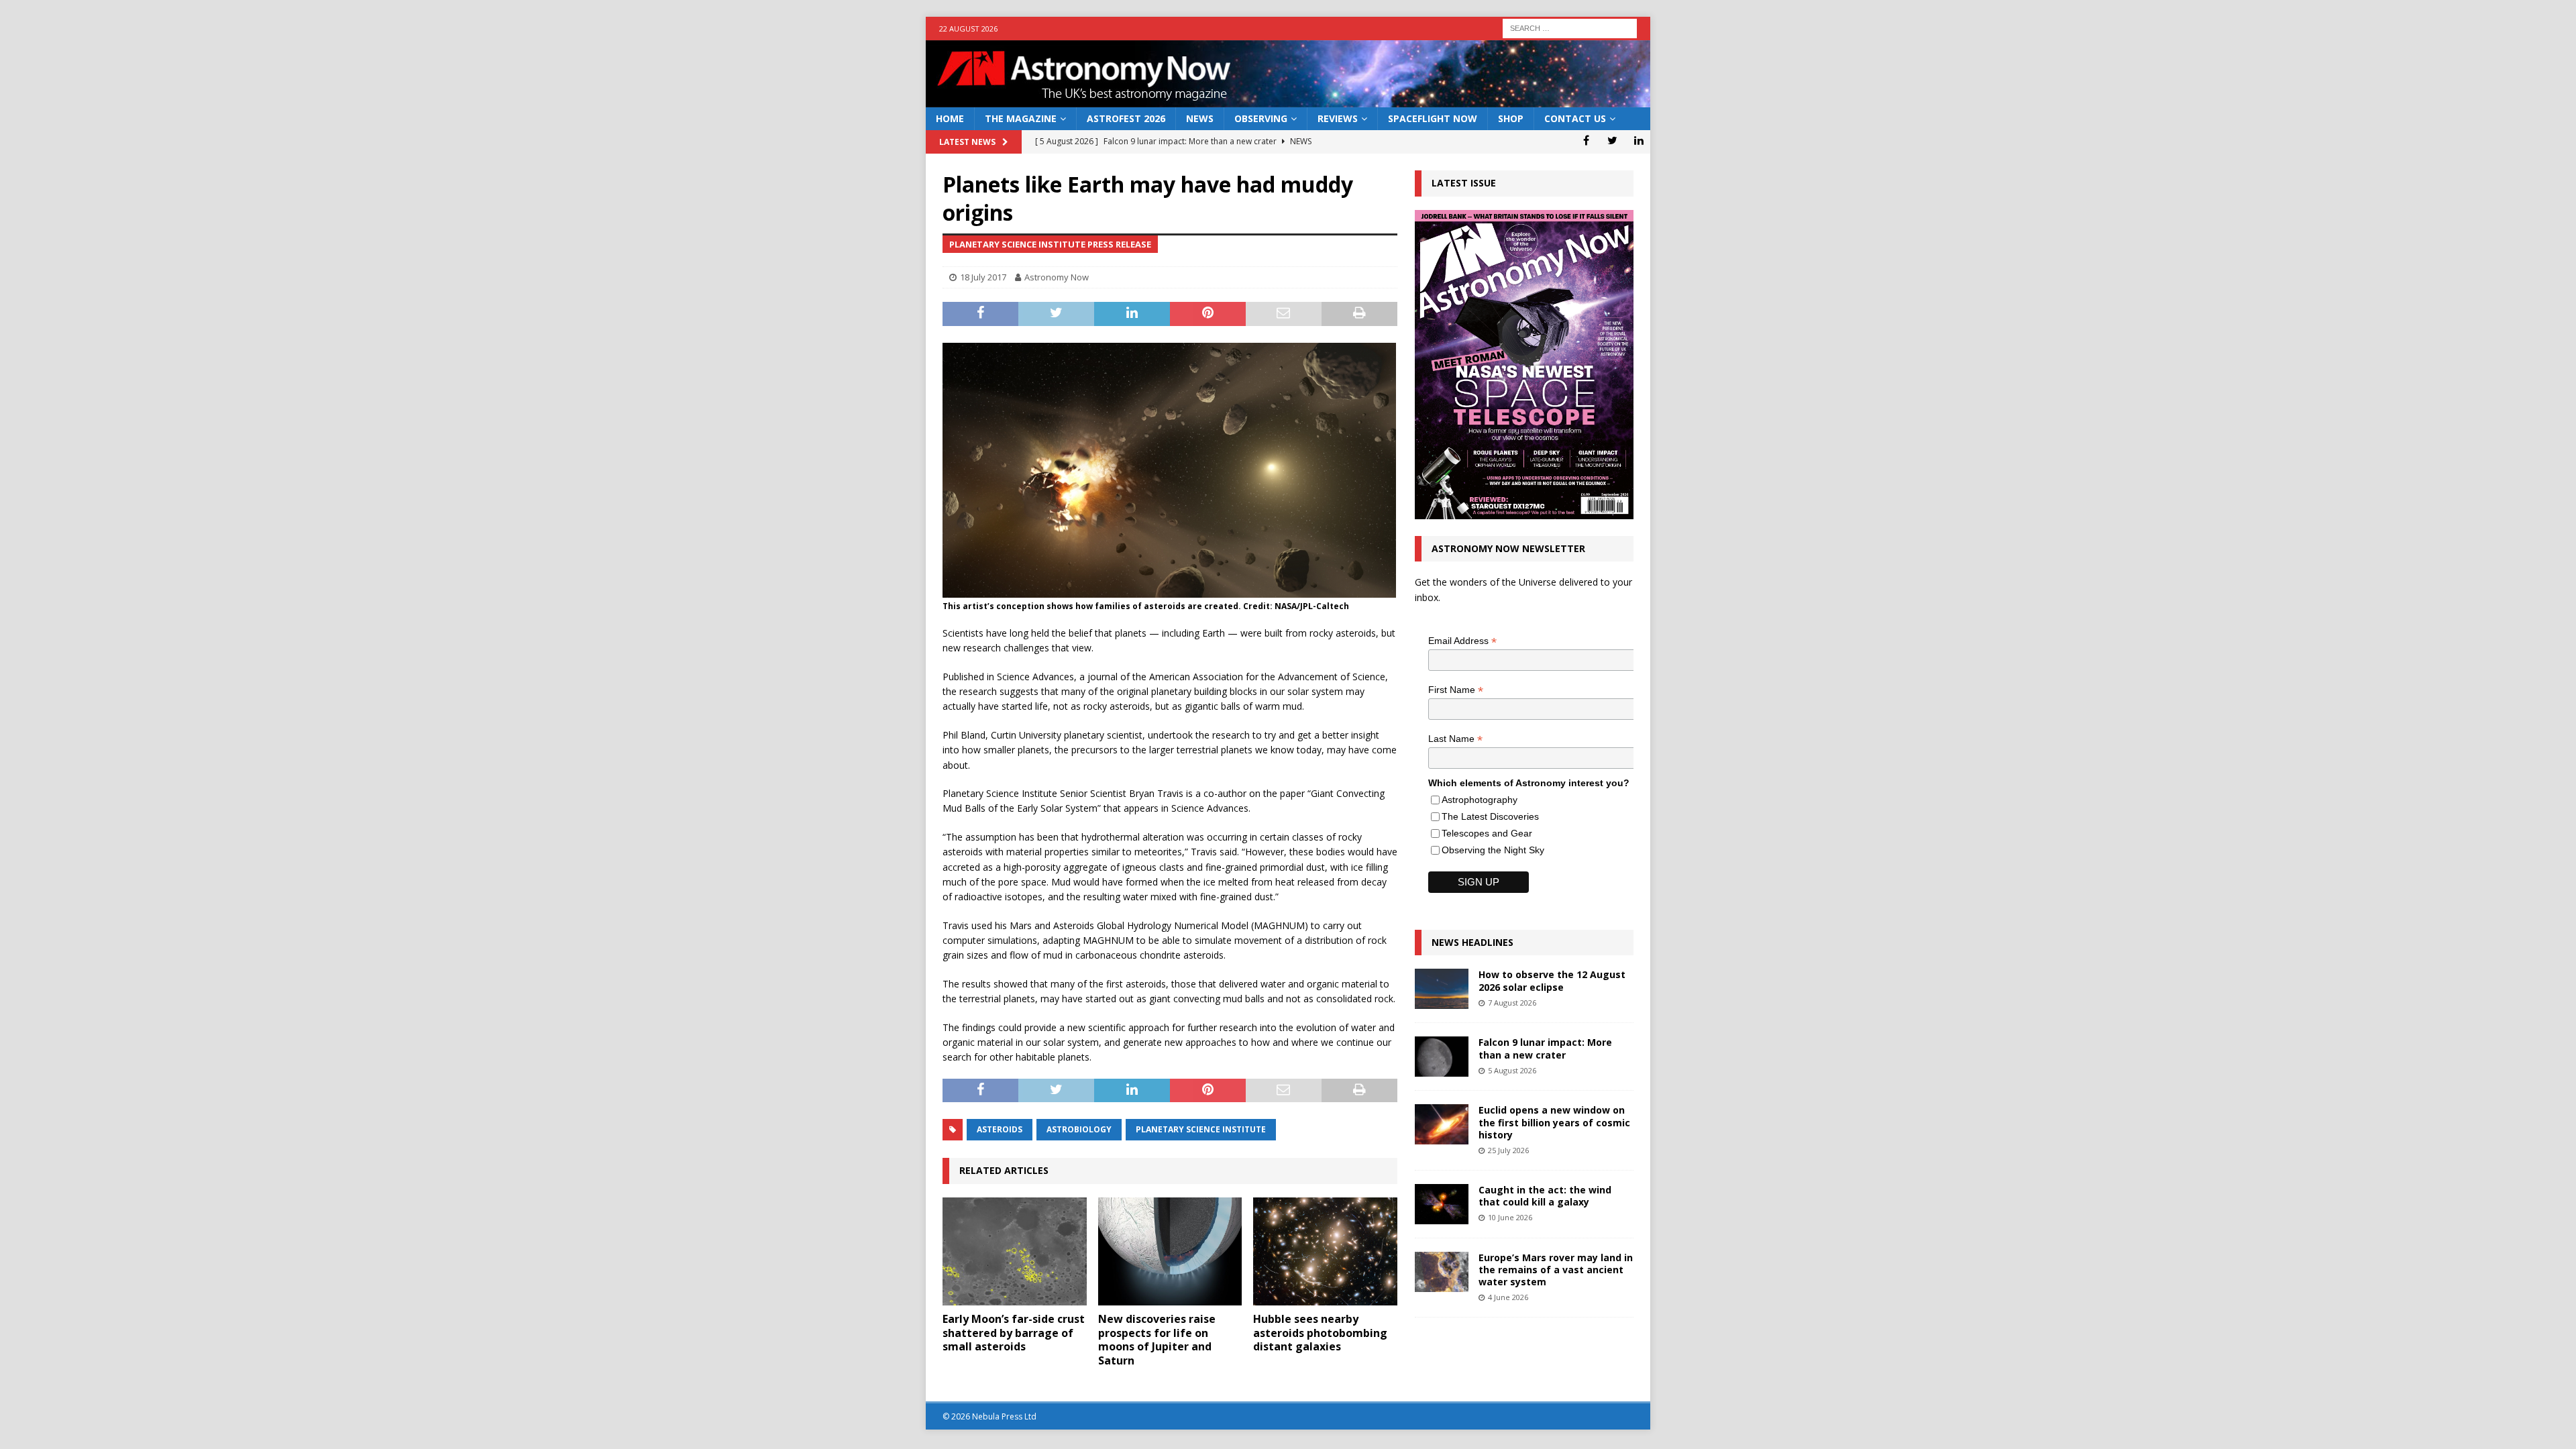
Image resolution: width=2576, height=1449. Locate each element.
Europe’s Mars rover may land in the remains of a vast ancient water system (1556, 1270)
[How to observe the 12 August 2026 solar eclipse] (1442, 989)
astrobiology (1079, 1129)
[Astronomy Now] (1288, 100)
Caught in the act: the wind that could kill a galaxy (1545, 1196)
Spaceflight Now (1433, 118)
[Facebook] (1586, 140)
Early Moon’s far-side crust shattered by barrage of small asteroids (1014, 1333)
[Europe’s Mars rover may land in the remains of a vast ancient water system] (1442, 1272)
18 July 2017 (983, 277)
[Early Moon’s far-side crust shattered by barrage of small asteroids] (1015, 1251)
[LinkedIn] (1639, 140)
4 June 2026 (1508, 1297)
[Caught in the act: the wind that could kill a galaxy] (1442, 1204)
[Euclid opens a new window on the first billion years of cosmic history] (1442, 1124)
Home (950, 118)
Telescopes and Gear (1487, 833)
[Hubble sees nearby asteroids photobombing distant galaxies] (1325, 1251)
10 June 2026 (1510, 1217)
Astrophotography (1480, 800)
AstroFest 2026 (1126, 118)
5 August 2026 (1512, 1070)
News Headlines (1472, 942)
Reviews (1338, 118)
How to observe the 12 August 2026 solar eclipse (1552, 980)
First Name (1456, 690)
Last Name (1455, 739)
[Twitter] (1612, 140)
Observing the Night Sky (1493, 850)
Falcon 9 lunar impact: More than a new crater (1545, 1048)
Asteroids (1000, 1129)
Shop (1511, 118)
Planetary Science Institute (1201, 1129)
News (1200, 118)
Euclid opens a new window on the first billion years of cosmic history (1554, 1122)
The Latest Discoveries (1490, 816)
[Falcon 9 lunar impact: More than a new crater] (1442, 1057)
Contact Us (1575, 118)
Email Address (1462, 641)
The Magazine (1021, 118)
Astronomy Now (1057, 277)
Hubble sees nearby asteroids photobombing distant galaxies (1320, 1333)
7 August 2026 (1512, 1003)
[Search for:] (1570, 27)
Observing (1261, 118)
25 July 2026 (1508, 1150)
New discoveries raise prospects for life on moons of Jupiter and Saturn (1157, 1340)
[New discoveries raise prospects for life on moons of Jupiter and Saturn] (1170, 1251)
